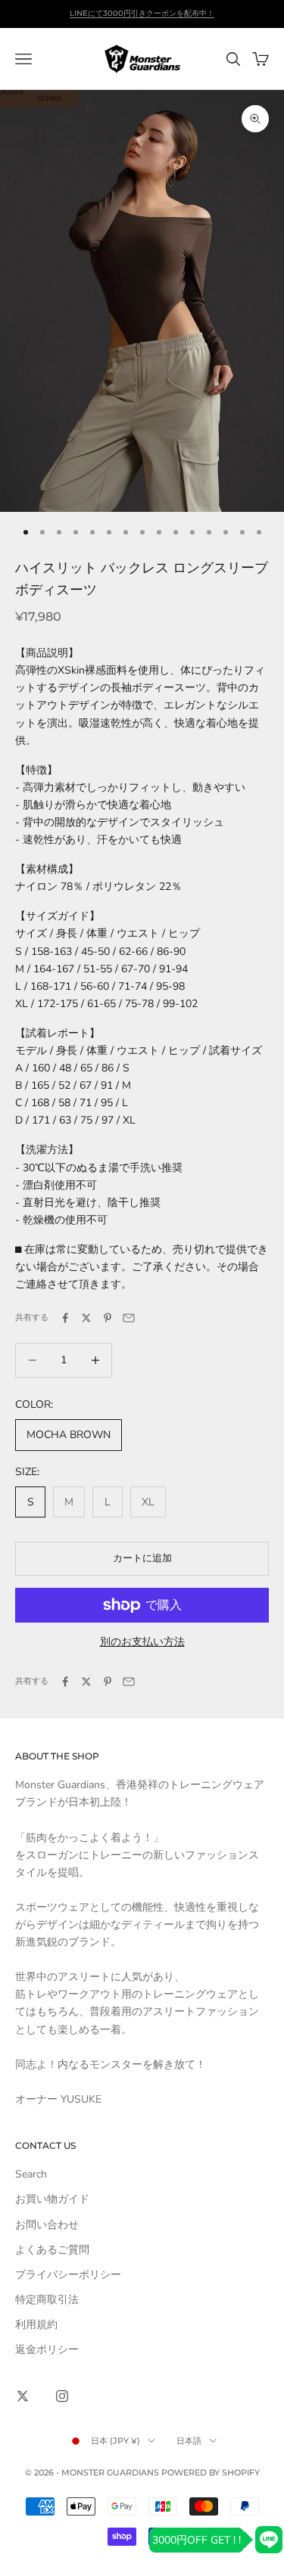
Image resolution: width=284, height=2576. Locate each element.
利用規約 (36, 2325)
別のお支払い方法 (142, 1642)
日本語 (189, 2441)
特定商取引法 (47, 2300)
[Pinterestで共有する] (108, 1318)
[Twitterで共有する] (86, 1318)
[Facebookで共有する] (65, 1318)
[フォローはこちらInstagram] (62, 2396)
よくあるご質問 (52, 2250)
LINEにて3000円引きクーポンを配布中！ (142, 13)
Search (31, 2174)
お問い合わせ (47, 2225)
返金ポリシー (47, 2350)
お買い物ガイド (52, 2199)
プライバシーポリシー (68, 2275)
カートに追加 (142, 1558)
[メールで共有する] (129, 1318)
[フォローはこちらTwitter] (23, 2396)
